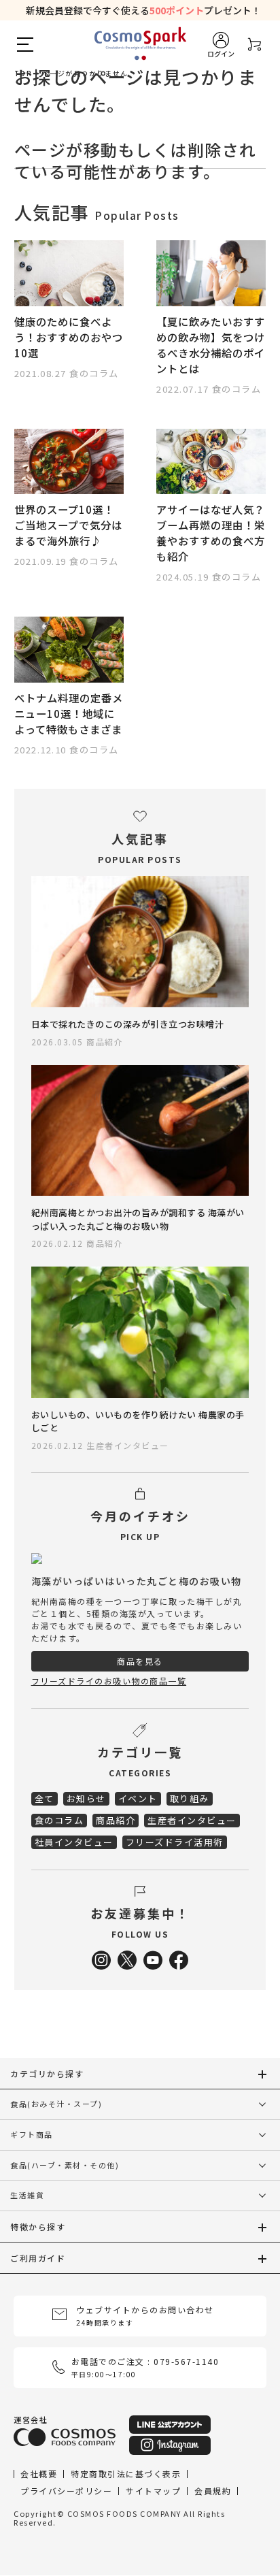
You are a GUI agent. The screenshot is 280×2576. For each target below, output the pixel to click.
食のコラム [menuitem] (59, 1820)
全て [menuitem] (45, 1798)
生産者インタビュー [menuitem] (192, 1820)
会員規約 (213, 2491)
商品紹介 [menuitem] (116, 1820)
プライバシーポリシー (66, 2491)
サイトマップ (153, 2491)
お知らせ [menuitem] (86, 1798)
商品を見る (140, 1661)
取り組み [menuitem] (190, 1798)
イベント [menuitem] (138, 1798)
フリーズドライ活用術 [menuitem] (175, 1842)
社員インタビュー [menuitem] (74, 1842)
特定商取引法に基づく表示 (126, 2474)
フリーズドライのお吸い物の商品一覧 (109, 1681)
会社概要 (39, 2474)
